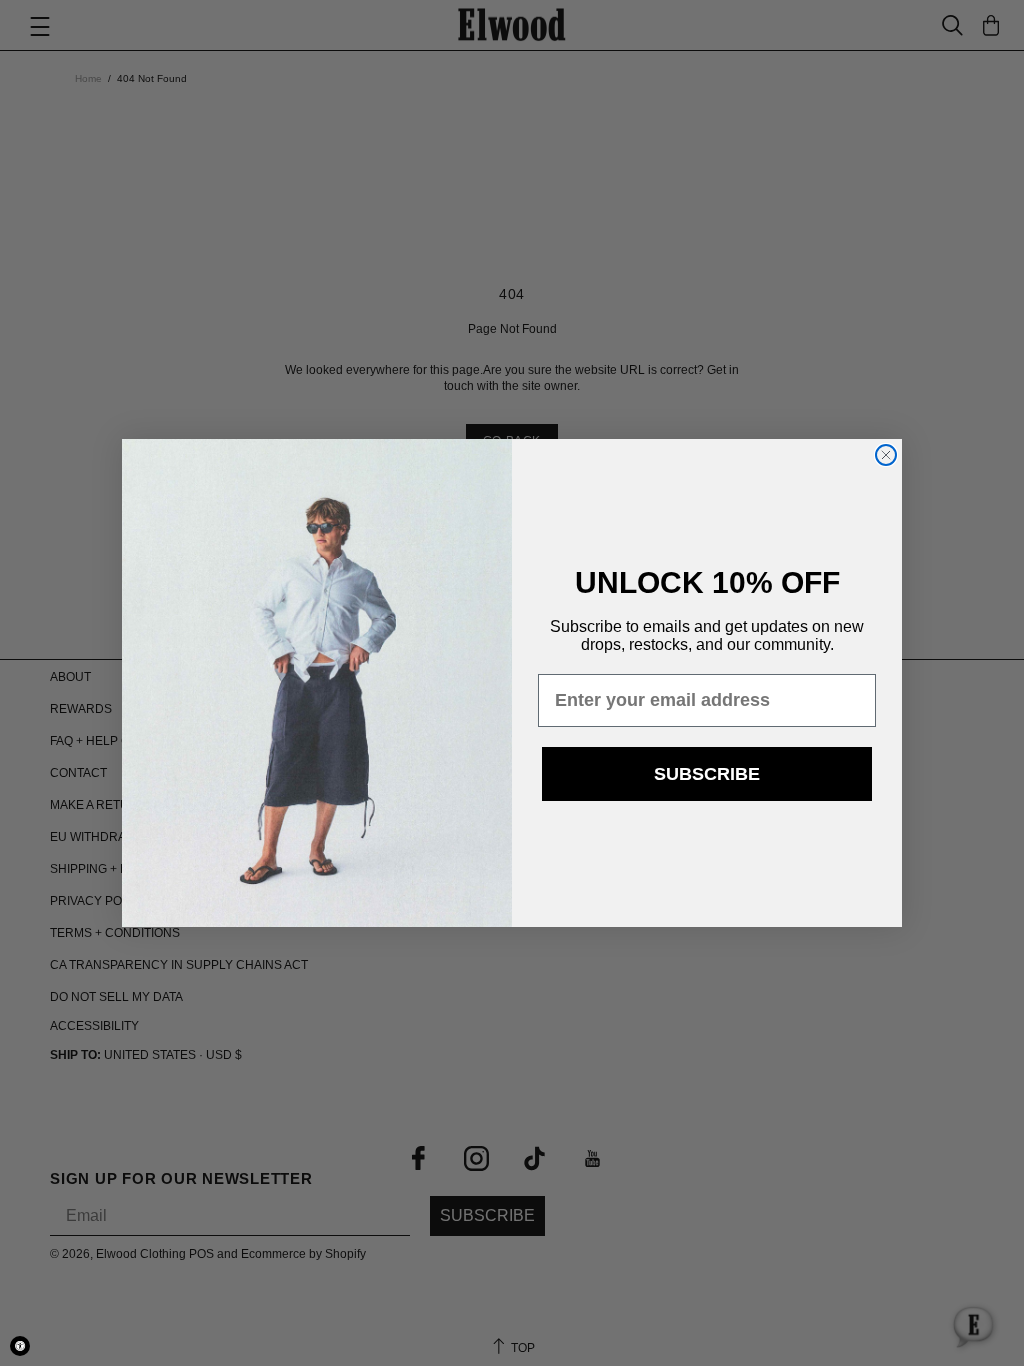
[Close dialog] (886, 455)
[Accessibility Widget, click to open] (20, 1346)
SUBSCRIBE (707, 774)
